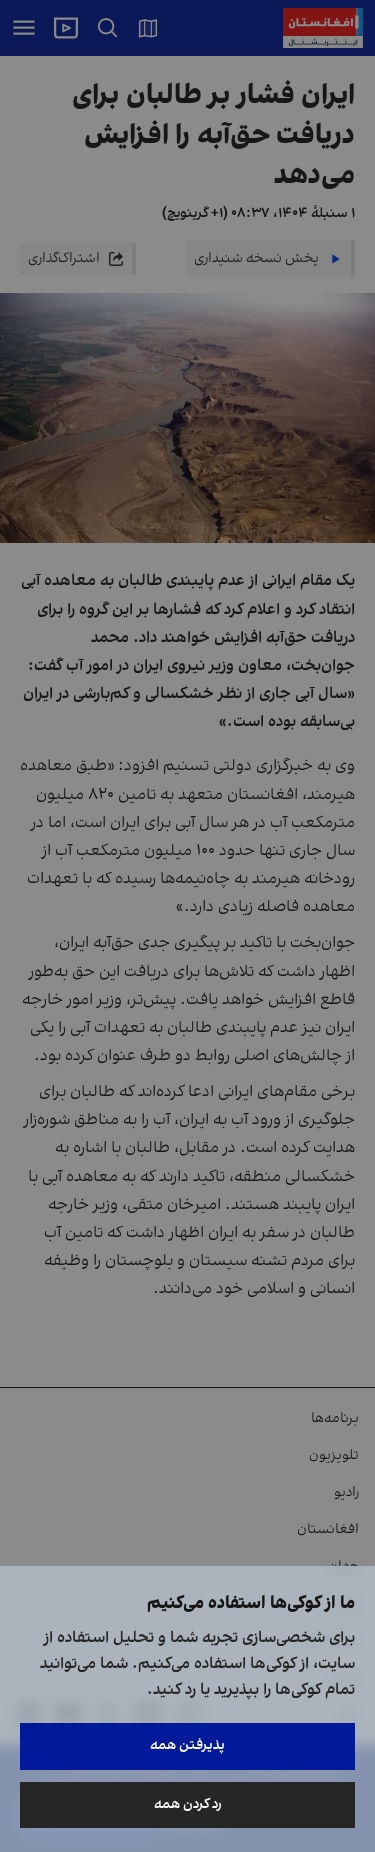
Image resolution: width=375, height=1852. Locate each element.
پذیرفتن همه (187, 1745)
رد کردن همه (188, 1804)
